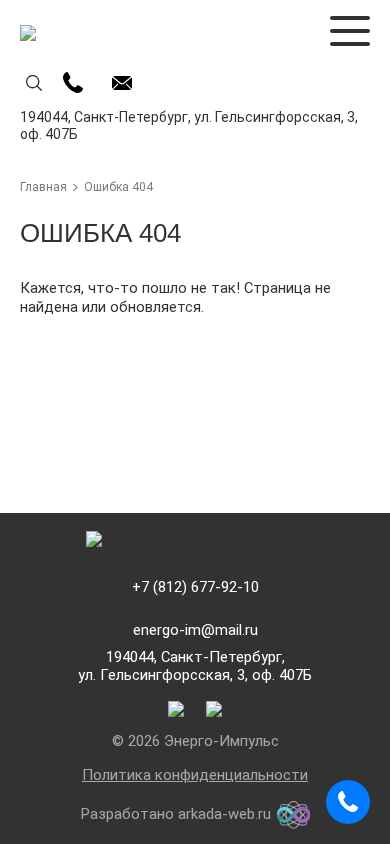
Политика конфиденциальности (195, 775)
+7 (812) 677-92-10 (195, 587)
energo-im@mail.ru (195, 630)
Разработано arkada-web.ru (176, 814)
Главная (43, 187)
